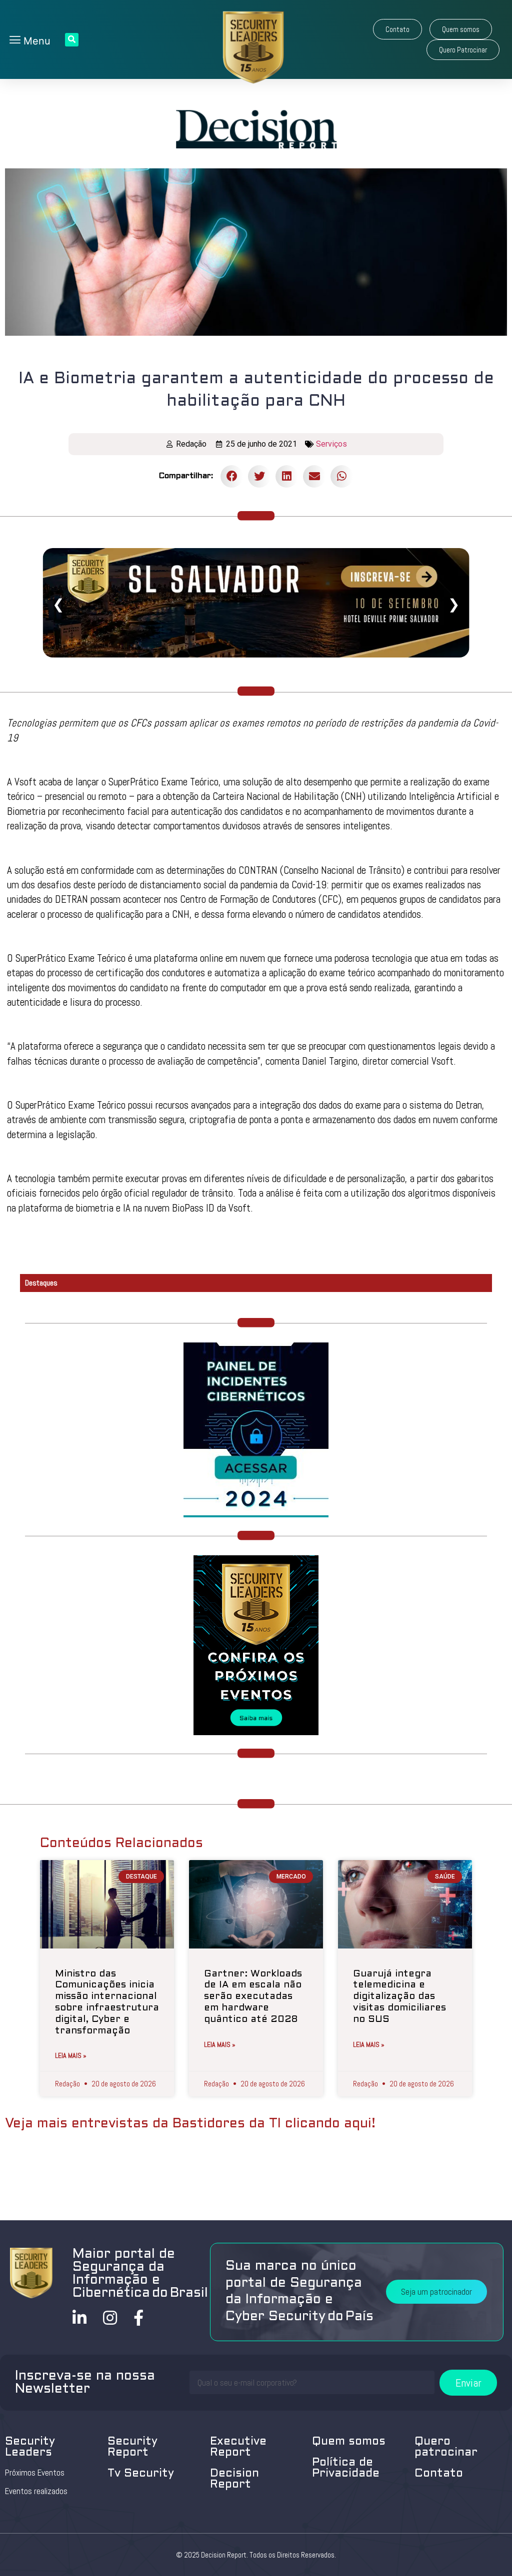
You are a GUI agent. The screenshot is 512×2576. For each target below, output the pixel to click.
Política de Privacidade (346, 2468)
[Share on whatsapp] (342, 476)
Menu (35, 41)
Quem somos (349, 2442)
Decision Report (234, 2479)
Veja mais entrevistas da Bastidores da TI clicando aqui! (190, 2124)
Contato (439, 2474)
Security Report (132, 2447)
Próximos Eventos (35, 2473)
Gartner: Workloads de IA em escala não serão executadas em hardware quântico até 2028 (253, 1997)
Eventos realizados (36, 2491)
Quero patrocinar (446, 2447)
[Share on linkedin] (287, 476)
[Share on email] (314, 476)
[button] (397, 29)
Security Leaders (30, 2447)
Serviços (331, 444)
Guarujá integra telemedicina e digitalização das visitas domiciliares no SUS (399, 1997)
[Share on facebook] (232, 476)
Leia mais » (71, 2055)
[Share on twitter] (259, 476)
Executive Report (238, 2447)
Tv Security (141, 2474)
